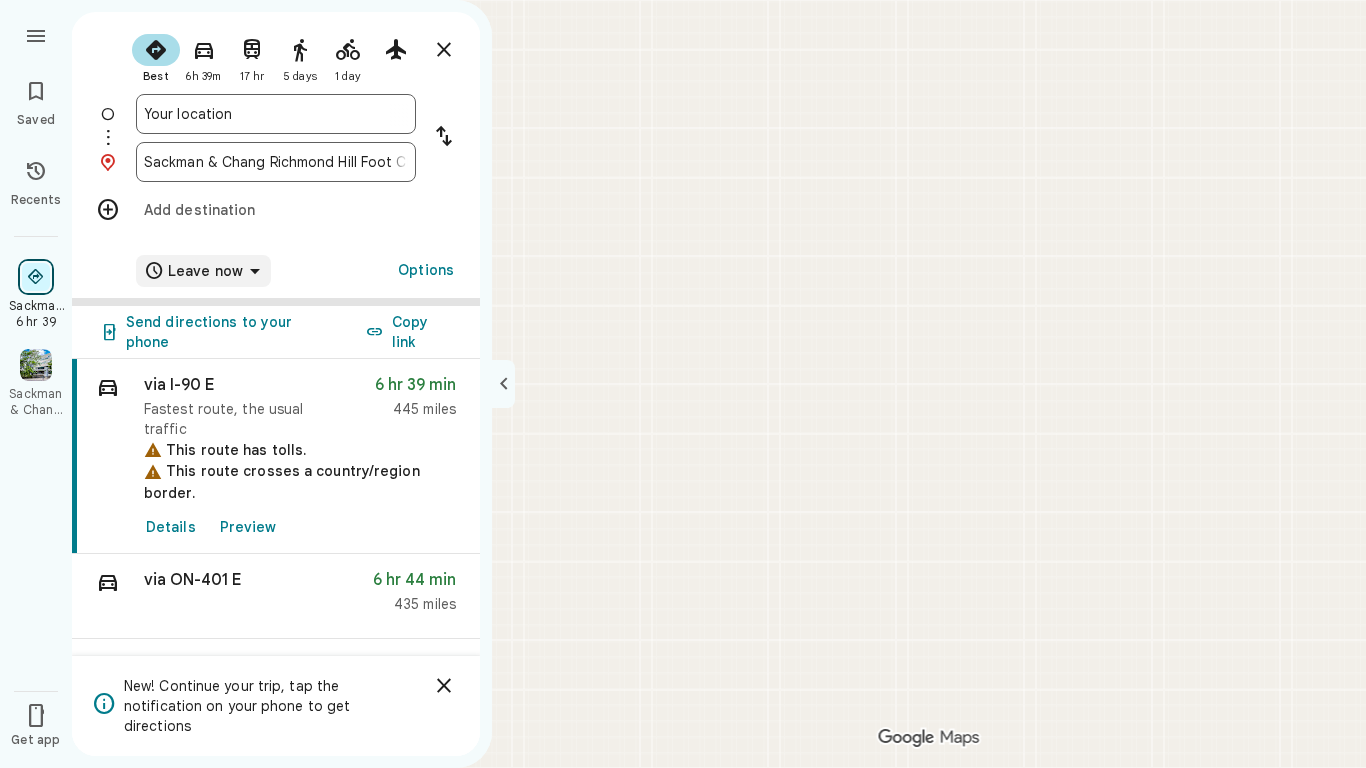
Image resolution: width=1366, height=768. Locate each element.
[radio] (156, 56)
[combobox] (276, 114)
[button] (276, 596)
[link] (276, 456)
